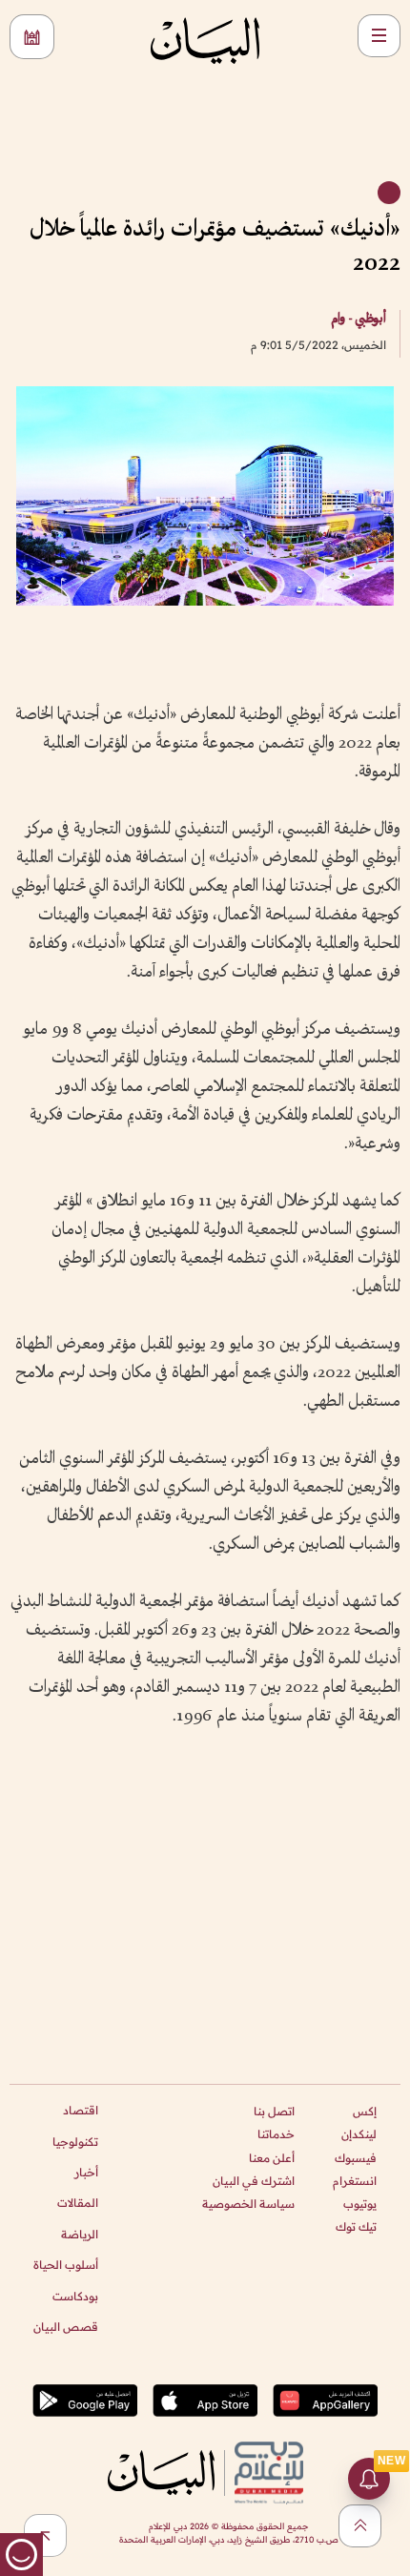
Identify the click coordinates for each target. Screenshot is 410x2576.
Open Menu (379, 36)
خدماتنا (276, 2134)
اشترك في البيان (254, 2181)
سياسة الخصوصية (248, 2204)
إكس (365, 2111)
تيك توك (356, 2226)
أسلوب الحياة (66, 2265)
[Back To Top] (360, 2526)
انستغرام (355, 2181)
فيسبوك (356, 2158)
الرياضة (80, 2234)
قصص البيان (66, 2327)
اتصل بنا (274, 2111)
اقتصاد (81, 2110)
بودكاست (75, 2296)
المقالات (78, 2203)
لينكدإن (359, 2134)
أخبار (86, 2172)
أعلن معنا (272, 2158)
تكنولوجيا (75, 2142)
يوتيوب (360, 2204)
